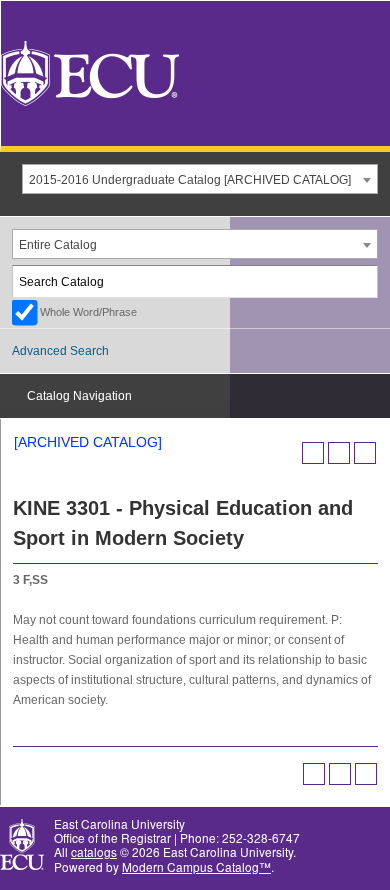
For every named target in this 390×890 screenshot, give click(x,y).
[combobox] (200, 179)
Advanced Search (60, 351)
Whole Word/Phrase (88, 312)
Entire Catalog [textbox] (58, 245)
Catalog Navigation (79, 396)
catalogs (94, 851)
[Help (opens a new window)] (365, 453)
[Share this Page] (313, 453)
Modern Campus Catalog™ (196, 866)
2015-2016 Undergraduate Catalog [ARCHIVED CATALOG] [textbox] (190, 180)
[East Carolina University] (90, 71)
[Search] (363, 281)
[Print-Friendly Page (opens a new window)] (339, 453)
